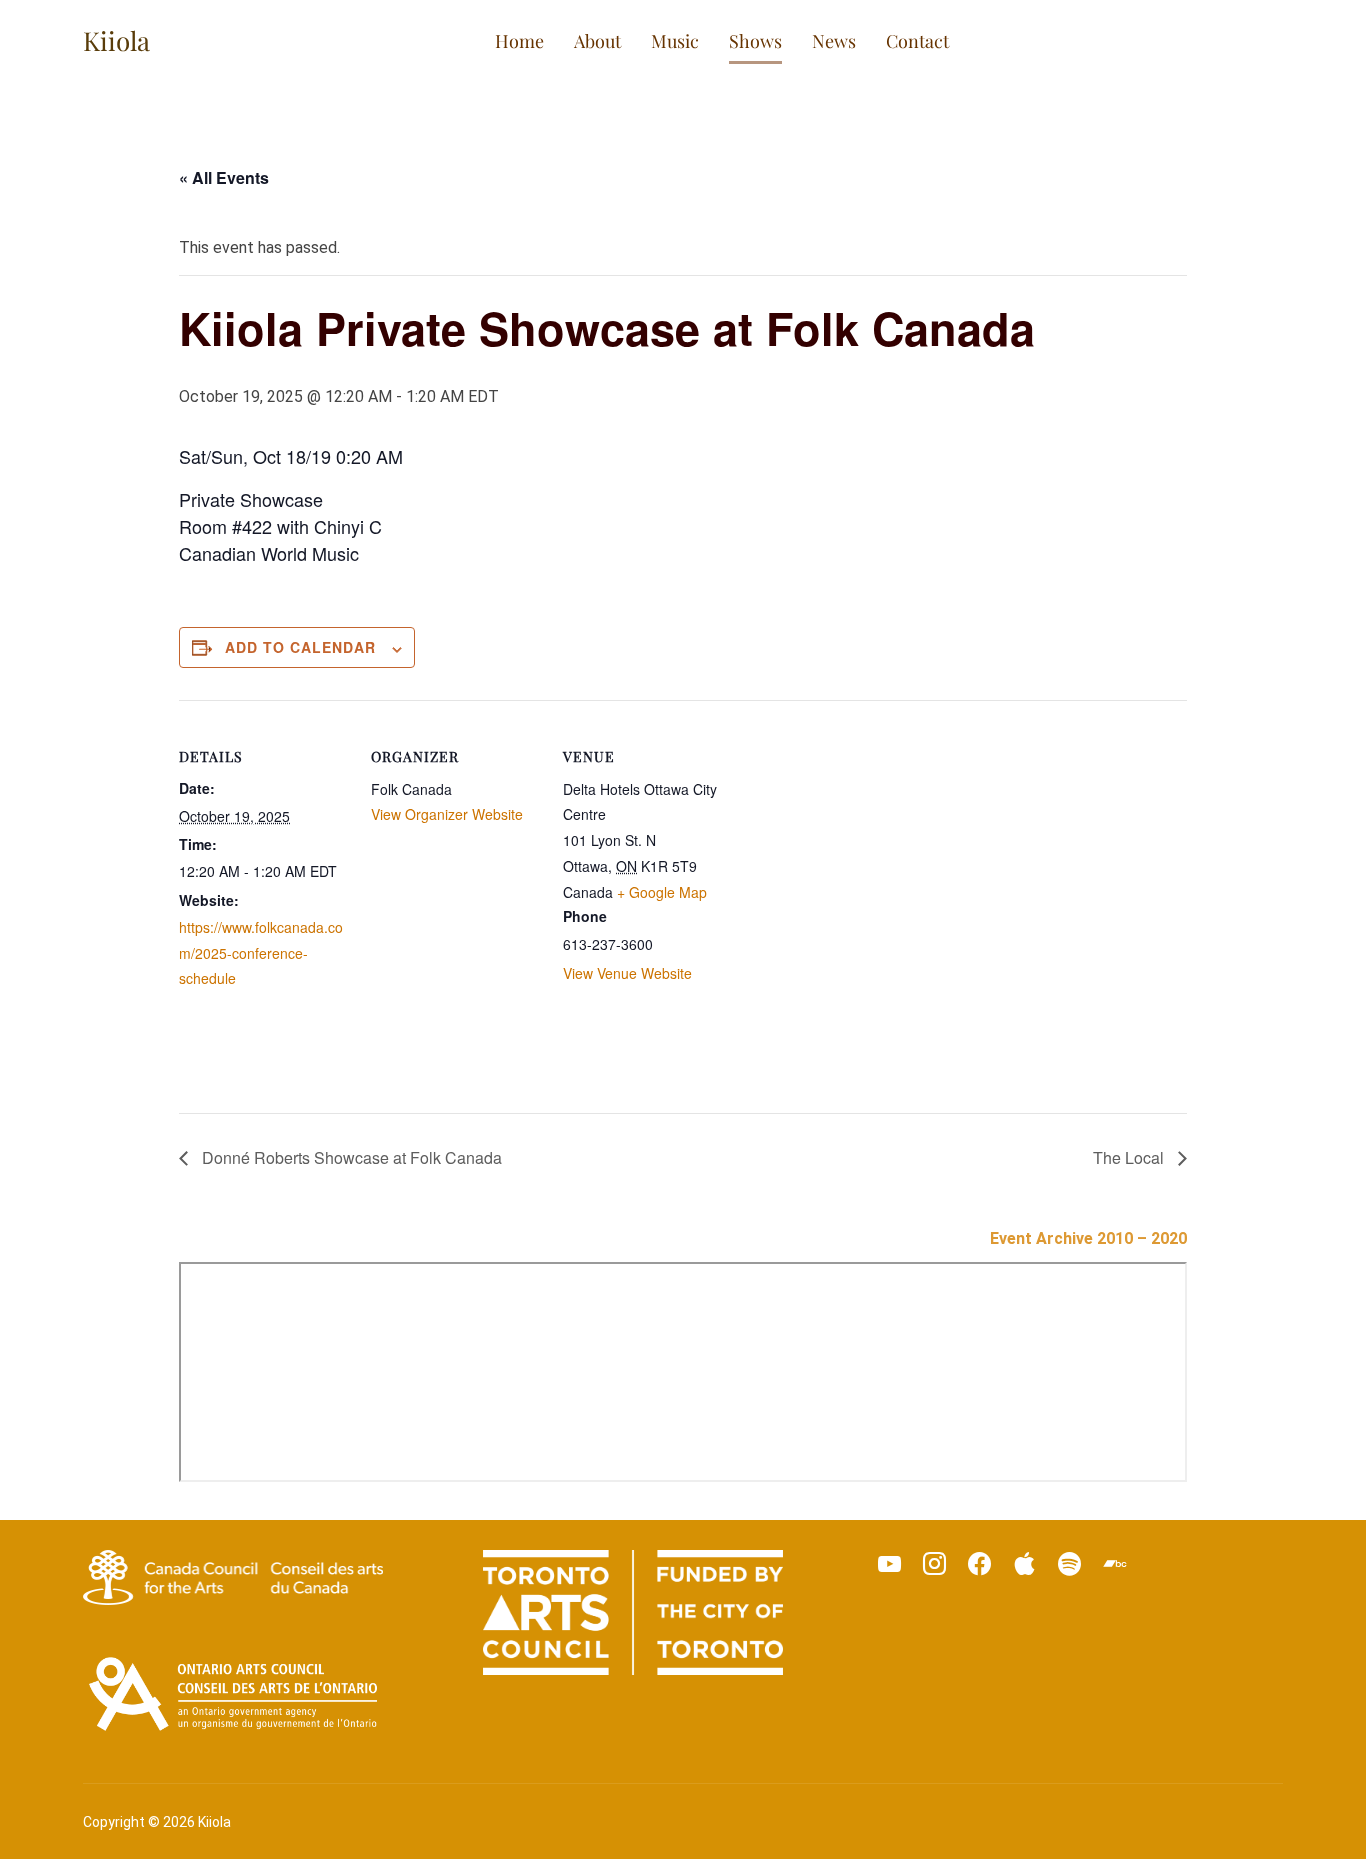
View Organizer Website (447, 814)
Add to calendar (300, 647)
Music (675, 41)
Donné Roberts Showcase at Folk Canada (350, 1157)
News (834, 41)
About (597, 41)
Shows (755, 41)
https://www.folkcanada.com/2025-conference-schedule (261, 952)
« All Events (224, 177)
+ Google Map (662, 892)
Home (519, 41)
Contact (917, 41)
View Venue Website (627, 973)
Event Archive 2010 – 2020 (1088, 1238)
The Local (1130, 1157)
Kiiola (116, 40)
